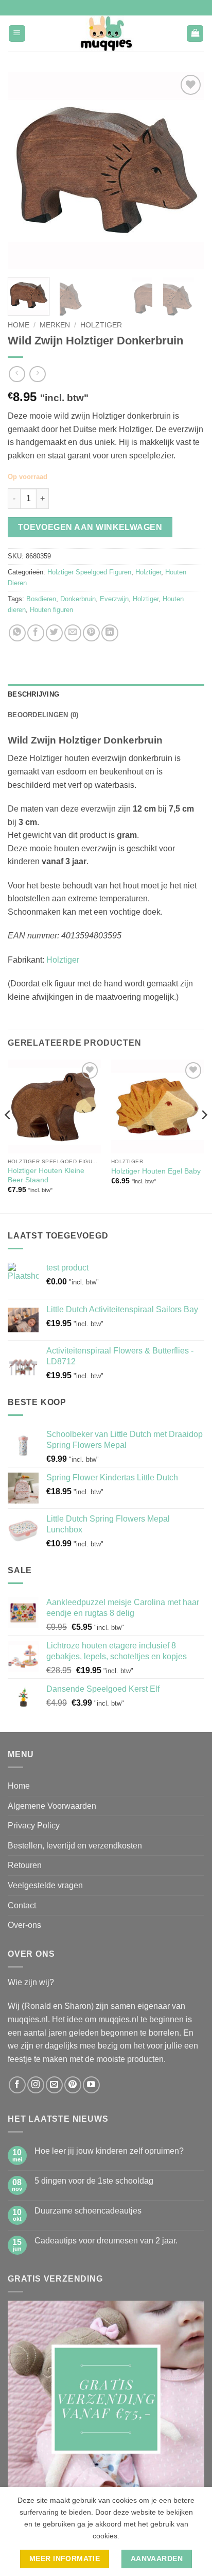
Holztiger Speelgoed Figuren (89, 572)
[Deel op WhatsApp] (17, 633)
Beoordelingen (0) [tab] (43, 715)
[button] (17, 34)
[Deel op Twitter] (54, 633)
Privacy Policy (34, 1826)
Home (19, 325)
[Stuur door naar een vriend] (73, 633)
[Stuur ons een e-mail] (54, 2085)
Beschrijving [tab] (33, 694)
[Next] (187, 171)
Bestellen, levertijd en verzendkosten (75, 1846)
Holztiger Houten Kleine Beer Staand (46, 1175)
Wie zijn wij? (31, 1982)
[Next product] (17, 374)
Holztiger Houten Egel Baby (156, 1171)
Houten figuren (51, 610)
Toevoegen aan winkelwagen (90, 527)
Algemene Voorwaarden (52, 1806)
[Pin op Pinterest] (91, 633)
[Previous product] (37, 374)
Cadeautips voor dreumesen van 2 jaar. (106, 2241)
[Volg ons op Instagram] (36, 2085)
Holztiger (101, 325)
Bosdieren (41, 599)
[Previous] (25, 171)
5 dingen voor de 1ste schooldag (94, 2181)
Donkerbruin (78, 599)
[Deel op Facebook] (36, 633)
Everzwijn (114, 599)
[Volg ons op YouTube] (91, 2085)
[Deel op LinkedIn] (110, 633)
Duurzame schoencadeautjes (88, 2211)
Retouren (25, 1865)
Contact (22, 1905)
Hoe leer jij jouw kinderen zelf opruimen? (109, 2151)
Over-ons (24, 1925)
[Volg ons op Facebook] (17, 2085)
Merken (55, 325)
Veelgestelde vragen (45, 1885)
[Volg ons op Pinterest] (73, 2085)
